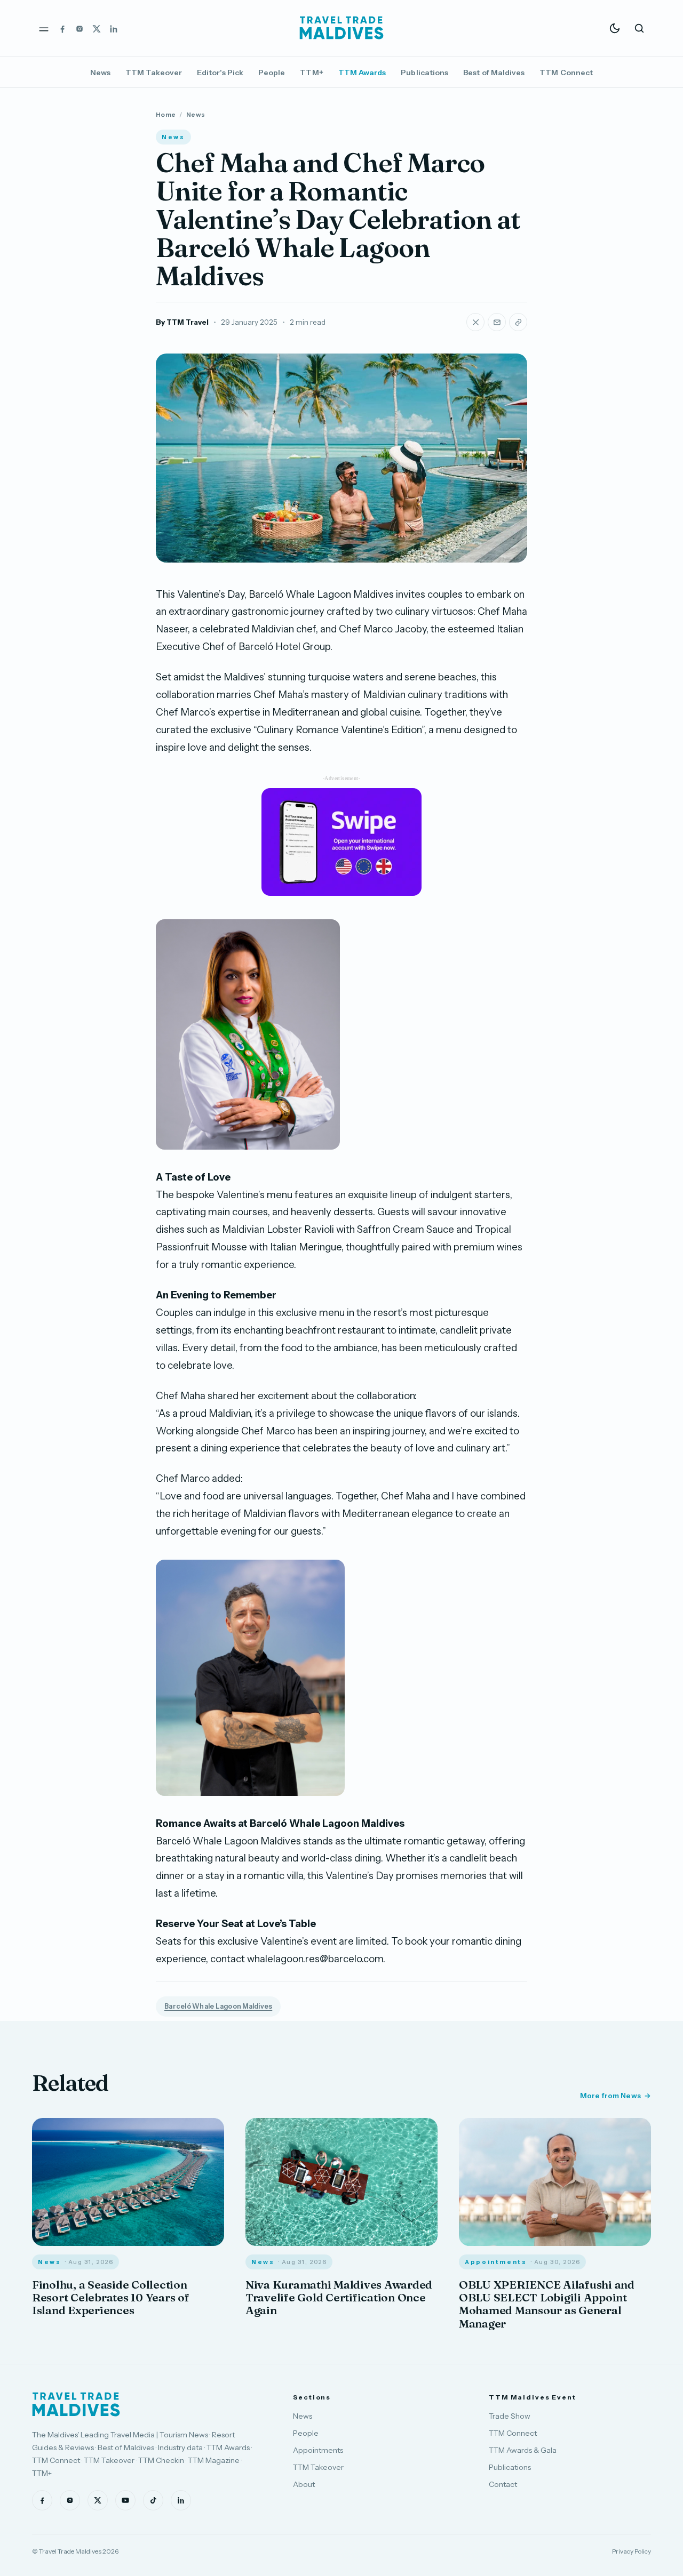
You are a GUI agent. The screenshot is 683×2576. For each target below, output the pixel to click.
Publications (424, 73)
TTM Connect (566, 73)
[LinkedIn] (114, 28)
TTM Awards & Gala (523, 2450)
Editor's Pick (220, 73)
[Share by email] (497, 322)
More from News (610, 2096)
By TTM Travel (182, 322)
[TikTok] (153, 2500)
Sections (312, 2397)
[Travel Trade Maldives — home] (341, 28)
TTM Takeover (154, 73)
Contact (503, 2484)
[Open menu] (44, 28)
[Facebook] (62, 28)
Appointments (318, 2450)
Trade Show (510, 2416)
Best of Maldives (494, 73)
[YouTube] (125, 2500)
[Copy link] (518, 322)
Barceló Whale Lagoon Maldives (218, 2006)
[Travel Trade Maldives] (76, 2404)
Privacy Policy (632, 2551)
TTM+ (311, 73)
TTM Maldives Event (533, 2397)
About (304, 2484)
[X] (97, 28)
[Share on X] (475, 322)
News (100, 73)
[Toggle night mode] (615, 28)
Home (166, 114)
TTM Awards (362, 73)
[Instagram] (80, 28)
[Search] (639, 28)
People (272, 73)
